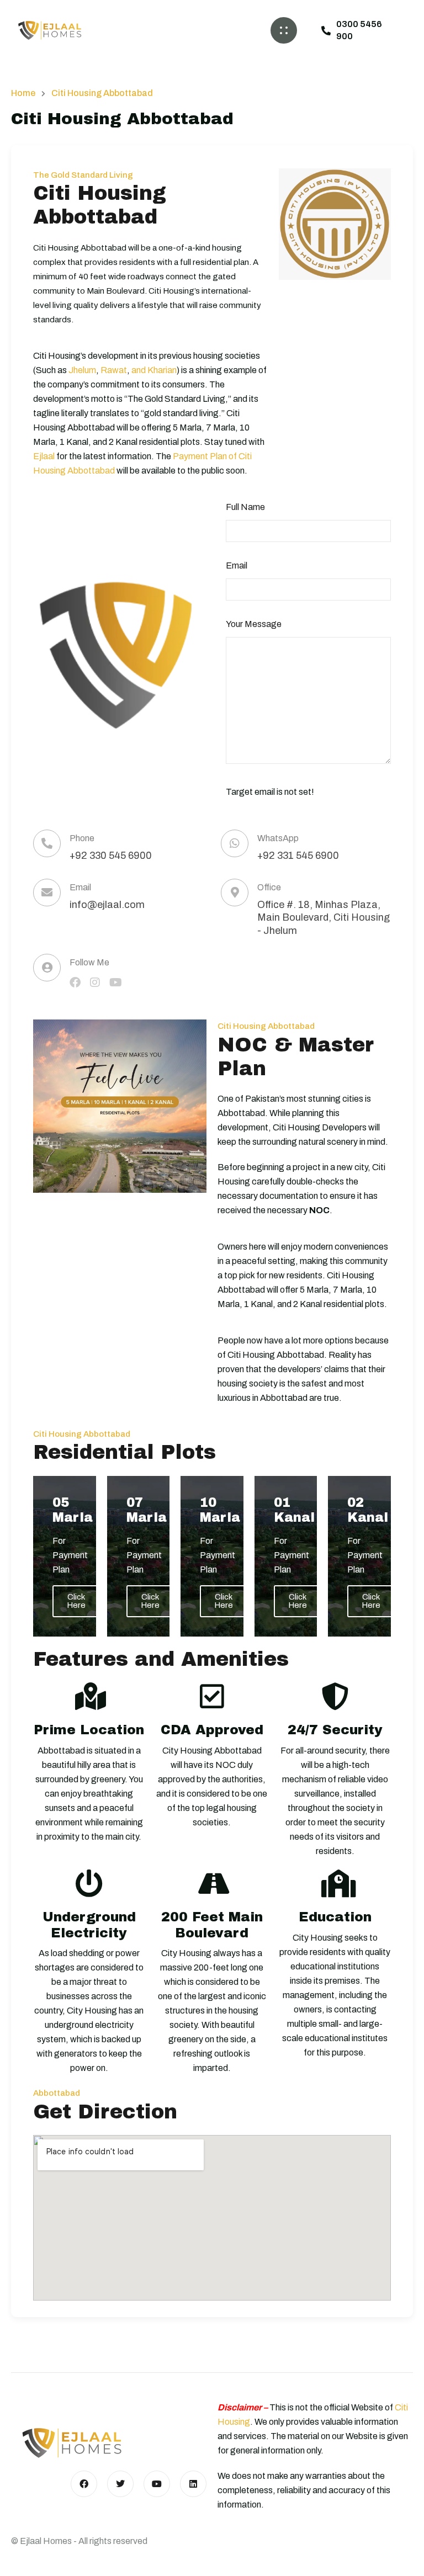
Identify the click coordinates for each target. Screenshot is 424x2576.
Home (23, 93)
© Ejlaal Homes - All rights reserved (79, 2541)
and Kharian (154, 370)
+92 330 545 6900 (111, 856)
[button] (284, 30)
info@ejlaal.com (107, 905)
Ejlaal (44, 456)
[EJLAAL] (50, 30)
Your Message (254, 624)
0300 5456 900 (359, 30)
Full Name (245, 507)
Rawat (114, 370)
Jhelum (82, 370)
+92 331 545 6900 (298, 856)
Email (237, 565)
